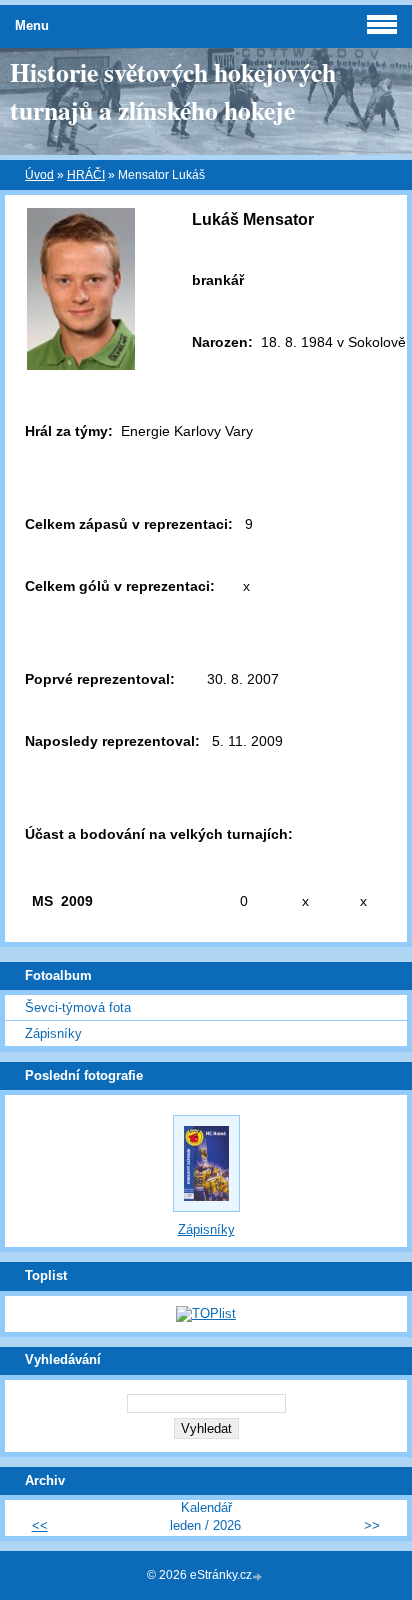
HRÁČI (86, 175)
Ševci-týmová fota (78, 1007)
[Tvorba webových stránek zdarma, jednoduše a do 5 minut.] (259, 1576)
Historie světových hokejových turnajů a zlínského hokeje (173, 91)
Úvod (39, 175)
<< (40, 1525)
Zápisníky (53, 1033)
